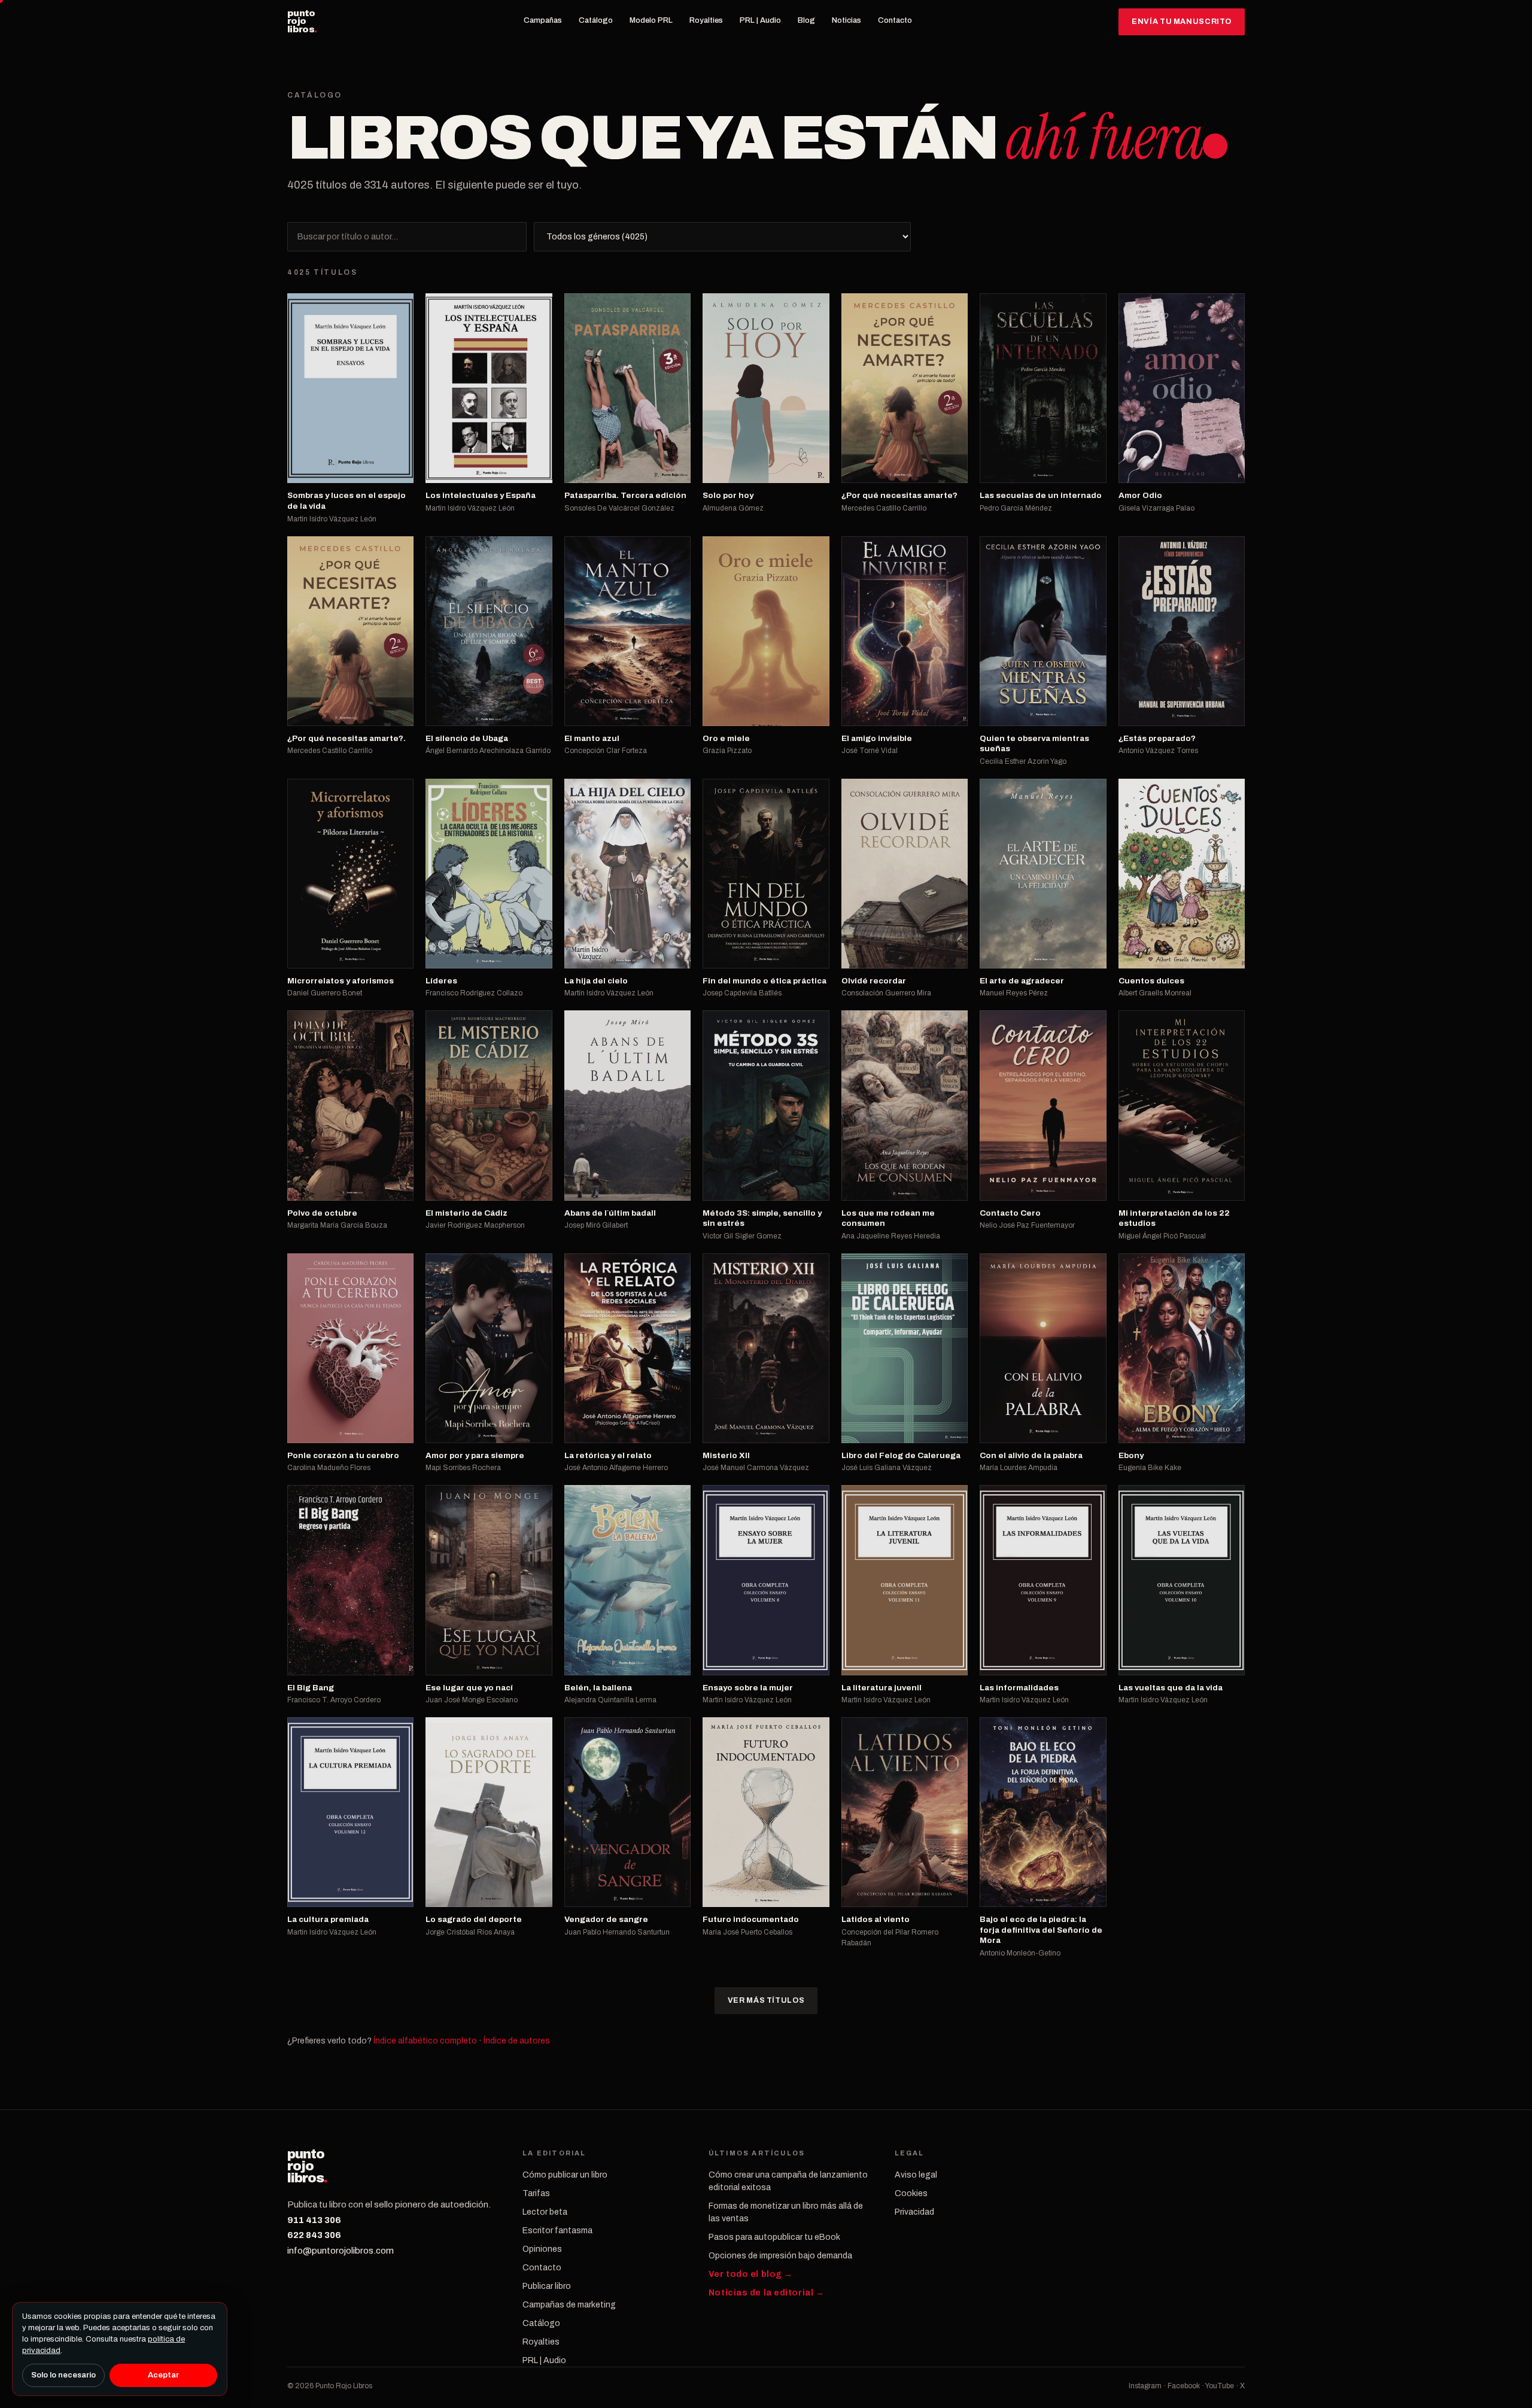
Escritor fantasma (557, 2231)
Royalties (706, 20)
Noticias (846, 20)
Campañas (543, 20)
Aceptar (163, 2375)
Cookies (911, 2193)
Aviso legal (916, 2175)
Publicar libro (547, 2286)
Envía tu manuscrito (1182, 22)
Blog (806, 20)
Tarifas (536, 2193)
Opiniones (542, 2249)
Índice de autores (517, 2041)
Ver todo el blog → (751, 2274)
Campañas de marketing (569, 2305)
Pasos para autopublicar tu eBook (774, 2237)
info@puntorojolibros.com (341, 2251)
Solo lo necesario (63, 2375)
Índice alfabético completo (425, 2041)
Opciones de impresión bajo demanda (780, 2256)
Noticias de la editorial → (767, 2293)
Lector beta (545, 2212)
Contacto (895, 20)
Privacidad (914, 2212)
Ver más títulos (766, 2000)
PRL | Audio (760, 20)
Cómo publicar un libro (565, 2175)
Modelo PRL (651, 20)
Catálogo (596, 20)
